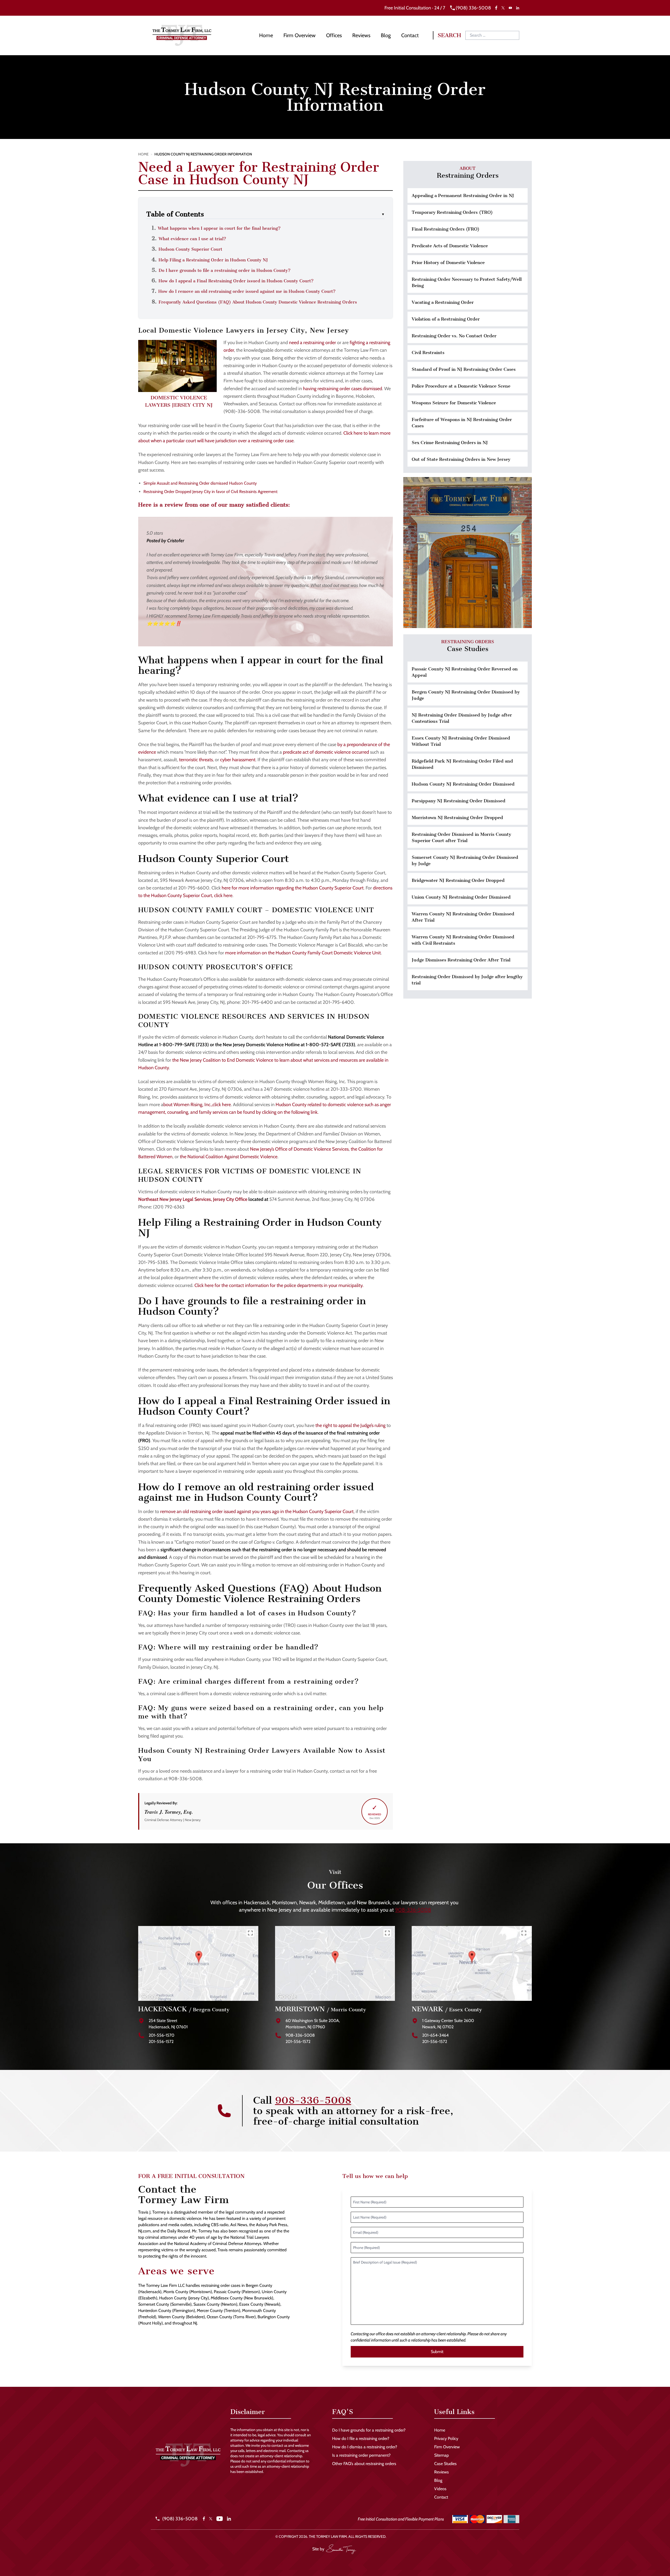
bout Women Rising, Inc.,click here (197, 1105)
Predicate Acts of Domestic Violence (450, 246)
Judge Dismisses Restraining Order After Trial (461, 960)
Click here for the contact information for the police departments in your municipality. (279, 1285)
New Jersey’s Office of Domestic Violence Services (299, 1149)
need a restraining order (312, 343)
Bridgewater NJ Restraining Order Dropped (458, 880)
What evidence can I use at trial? (192, 239)
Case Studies (445, 2464)
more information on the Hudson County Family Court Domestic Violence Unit (303, 953)
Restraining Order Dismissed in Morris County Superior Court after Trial (461, 837)
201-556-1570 (161, 2035)
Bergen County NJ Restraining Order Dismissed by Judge (466, 695)
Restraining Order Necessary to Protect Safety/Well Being (467, 282)
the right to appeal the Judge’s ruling (350, 1425)
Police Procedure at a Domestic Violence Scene (461, 386)
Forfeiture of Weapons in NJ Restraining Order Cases (462, 423)
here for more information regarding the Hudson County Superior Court (293, 888)
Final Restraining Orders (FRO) (446, 229)
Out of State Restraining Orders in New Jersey (461, 459)
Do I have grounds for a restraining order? (369, 2430)
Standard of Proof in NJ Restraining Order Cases (464, 369)
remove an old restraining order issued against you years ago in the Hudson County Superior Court (257, 1511)
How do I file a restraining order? (361, 2438)
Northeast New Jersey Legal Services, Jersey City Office (193, 1199)
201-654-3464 (435, 2035)
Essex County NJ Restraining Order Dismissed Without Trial (461, 741)
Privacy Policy (446, 2438)
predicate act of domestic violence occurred (326, 752)
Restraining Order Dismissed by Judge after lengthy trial (467, 980)
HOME (143, 154)
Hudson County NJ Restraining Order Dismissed (463, 784)
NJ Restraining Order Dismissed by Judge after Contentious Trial (462, 718)
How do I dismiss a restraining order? (365, 2447)
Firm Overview (300, 35)
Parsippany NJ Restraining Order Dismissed (459, 801)
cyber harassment (238, 760)
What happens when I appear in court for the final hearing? (219, 228)
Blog (386, 35)
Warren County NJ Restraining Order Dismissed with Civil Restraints (463, 940)
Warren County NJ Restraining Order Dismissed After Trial (463, 917)
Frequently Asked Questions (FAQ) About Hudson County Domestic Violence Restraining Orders (258, 302)
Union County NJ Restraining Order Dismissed (461, 897)
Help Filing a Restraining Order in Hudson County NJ (213, 260)
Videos (440, 2489)
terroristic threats (196, 760)
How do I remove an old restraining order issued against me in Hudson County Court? (247, 291)
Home (266, 35)
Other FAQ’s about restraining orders (364, 2464)
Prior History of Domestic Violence (448, 262)
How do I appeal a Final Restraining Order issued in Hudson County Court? (236, 281)
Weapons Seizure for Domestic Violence (454, 403)
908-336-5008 (413, 1910)
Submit (437, 2352)
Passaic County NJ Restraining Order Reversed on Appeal (465, 672)
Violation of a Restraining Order (446, 319)
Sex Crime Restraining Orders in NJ (450, 443)
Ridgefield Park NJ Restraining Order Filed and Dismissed (462, 764)
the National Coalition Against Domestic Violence (229, 1157)
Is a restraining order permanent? (361, 2455)
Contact (410, 35)
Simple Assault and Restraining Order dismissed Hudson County (200, 483)
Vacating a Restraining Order (443, 302)
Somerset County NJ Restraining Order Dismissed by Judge (465, 860)
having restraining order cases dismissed (343, 389)
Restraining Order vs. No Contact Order (454, 336)
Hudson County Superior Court (190, 249)
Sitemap (442, 2455)
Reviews (361, 35)
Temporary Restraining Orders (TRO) (452, 212)
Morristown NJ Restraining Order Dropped (457, 817)
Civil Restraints (428, 352)
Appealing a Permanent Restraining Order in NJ (463, 195)
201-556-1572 (161, 2042)
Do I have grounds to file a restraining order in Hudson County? (225, 270)
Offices (334, 35)
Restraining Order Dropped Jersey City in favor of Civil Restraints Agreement (210, 492)
